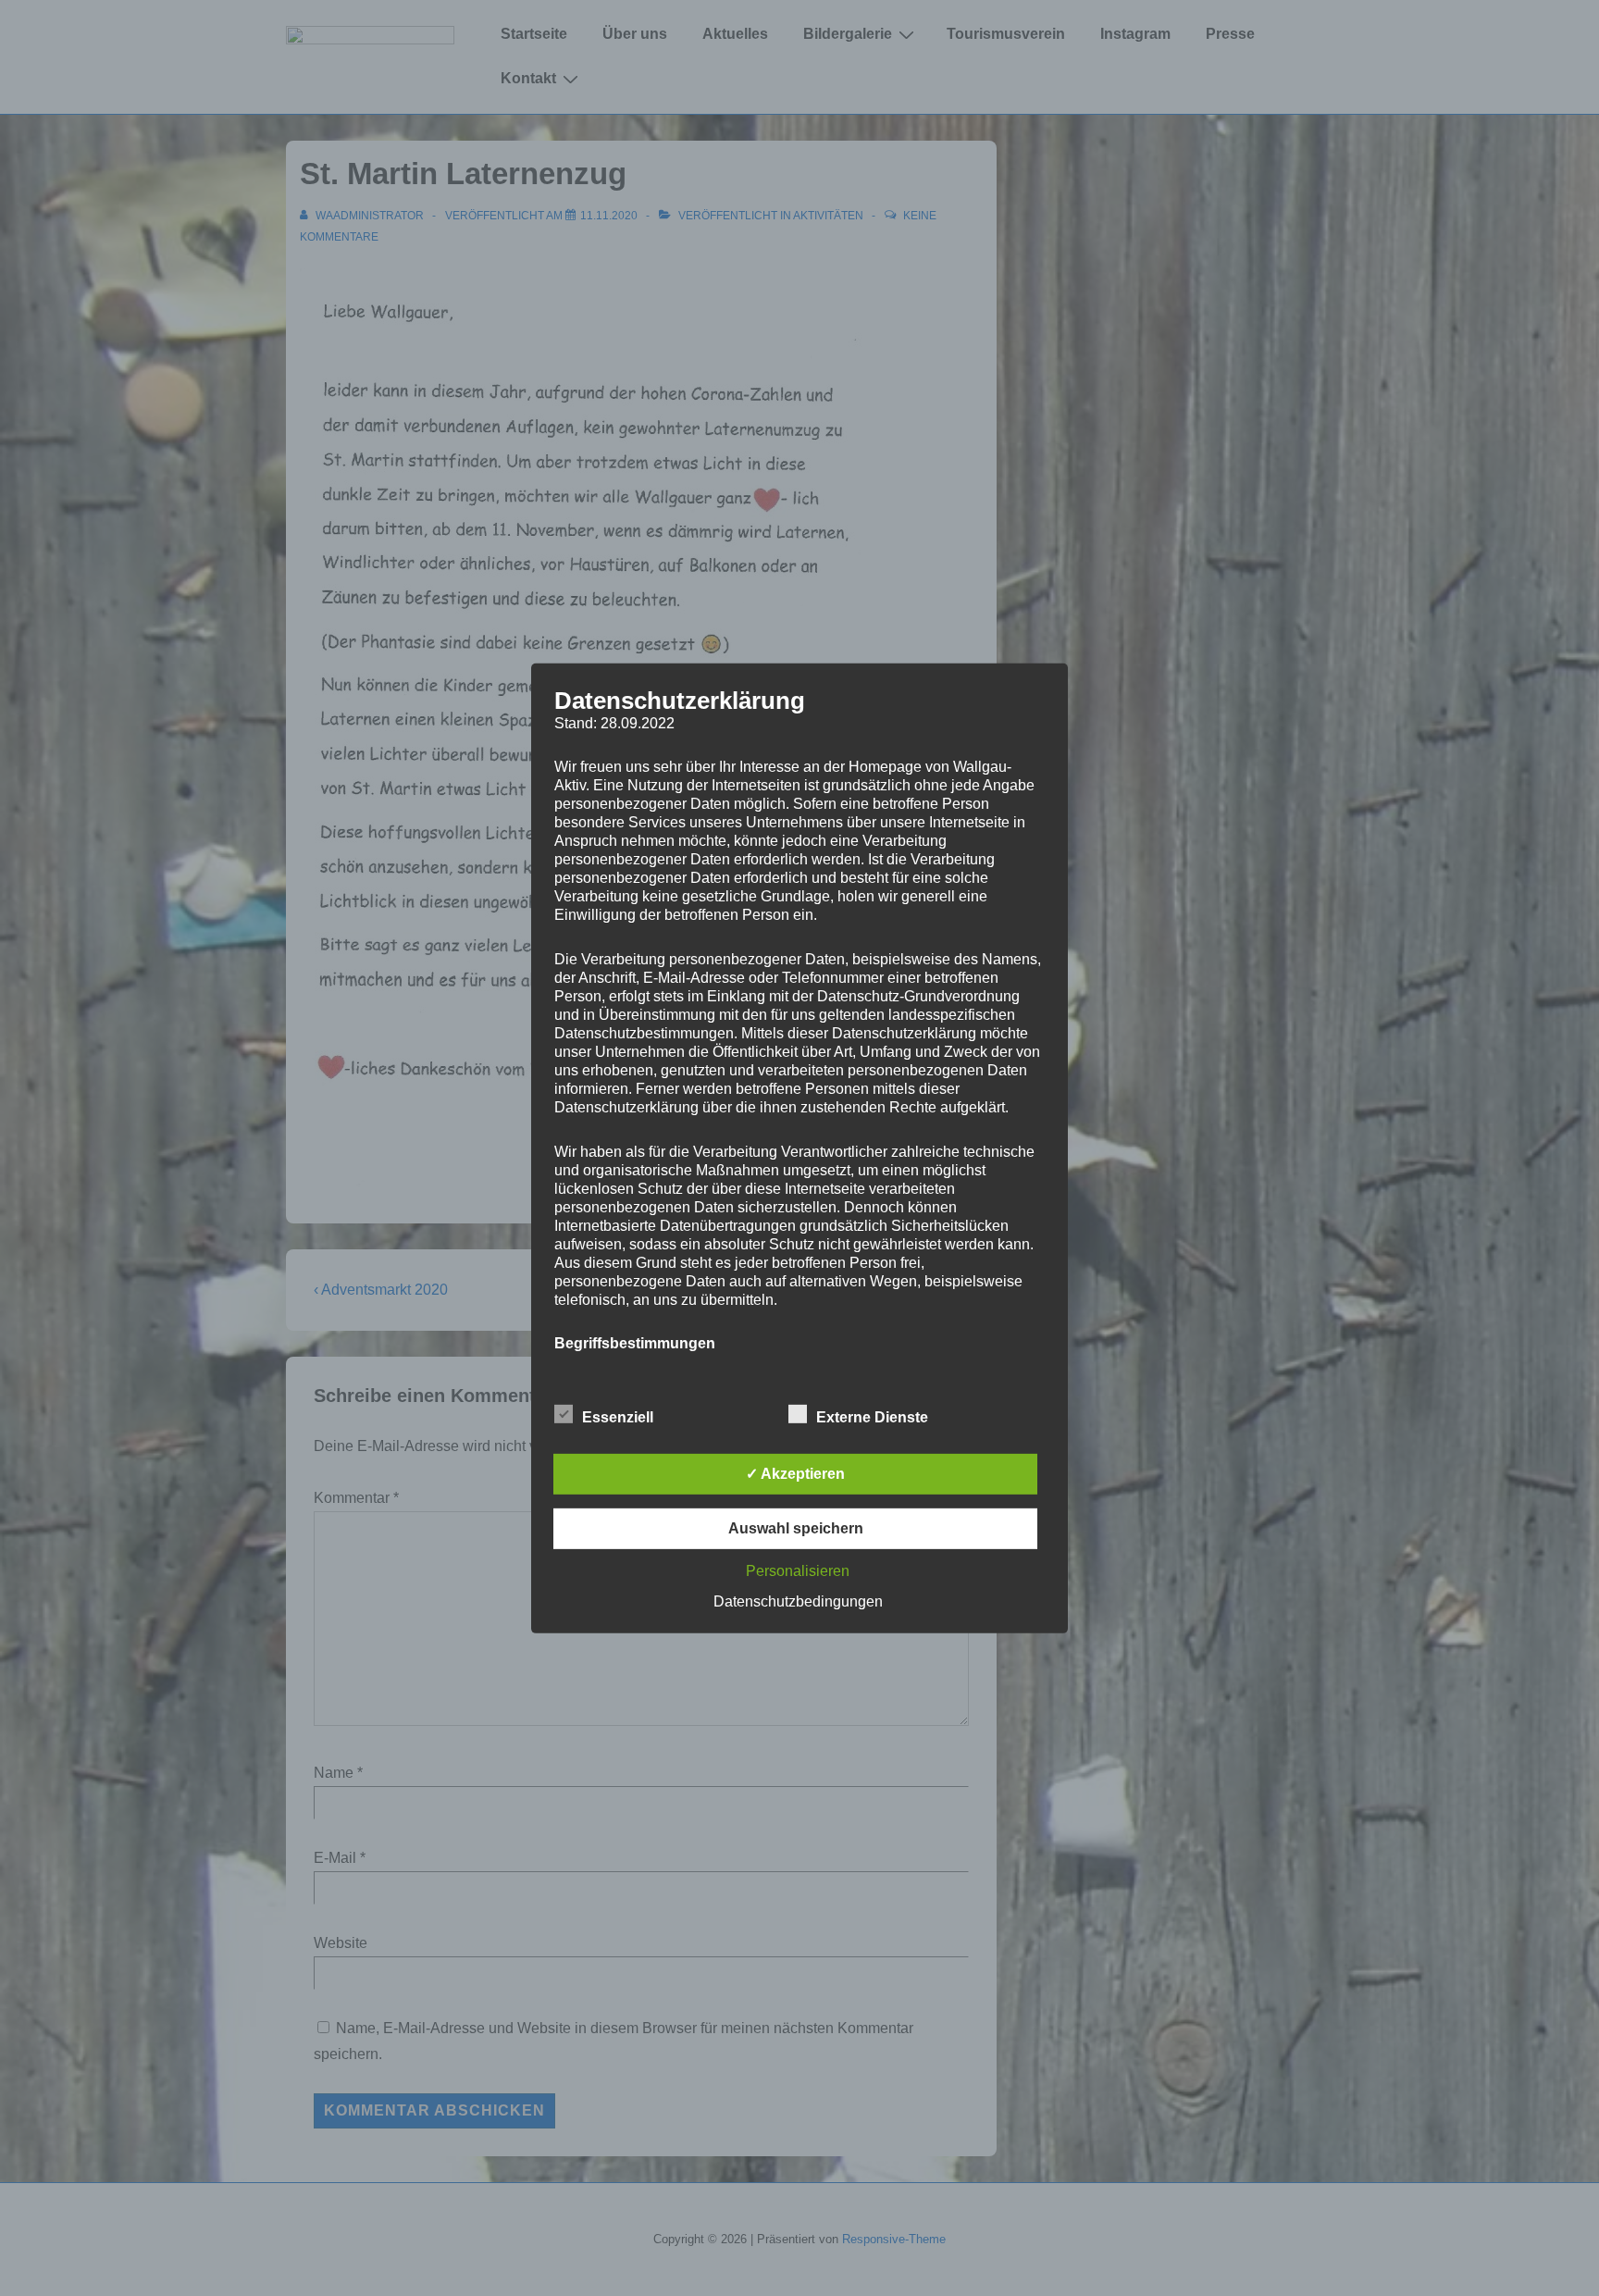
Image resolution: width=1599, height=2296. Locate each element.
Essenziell (618, 1417)
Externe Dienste (872, 1417)
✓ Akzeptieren (795, 1474)
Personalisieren (798, 1571)
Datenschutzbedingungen (798, 1601)
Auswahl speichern (796, 1528)
